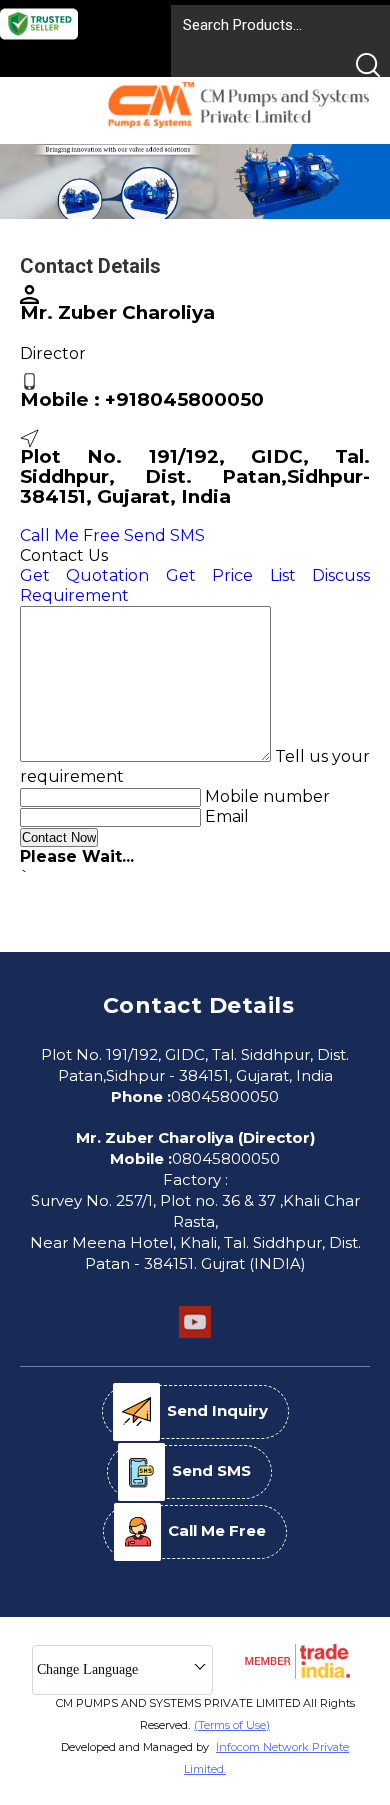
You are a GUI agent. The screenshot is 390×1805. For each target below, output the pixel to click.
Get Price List (231, 575)
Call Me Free (70, 535)
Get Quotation (84, 575)
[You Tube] (195, 1335)
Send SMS (164, 535)
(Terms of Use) (232, 1725)
